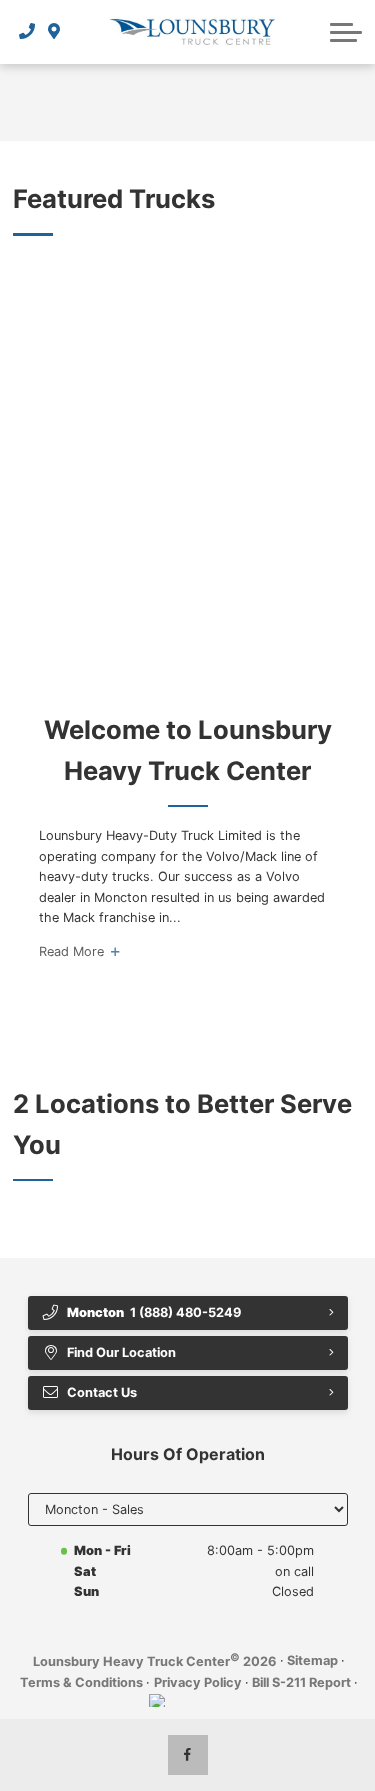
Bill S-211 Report (301, 1682)
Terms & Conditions (81, 1682)
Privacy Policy (198, 1682)
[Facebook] (188, 1755)
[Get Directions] (54, 32)
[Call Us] (27, 32)
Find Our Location (121, 1352)
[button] (346, 32)
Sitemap (312, 1660)
